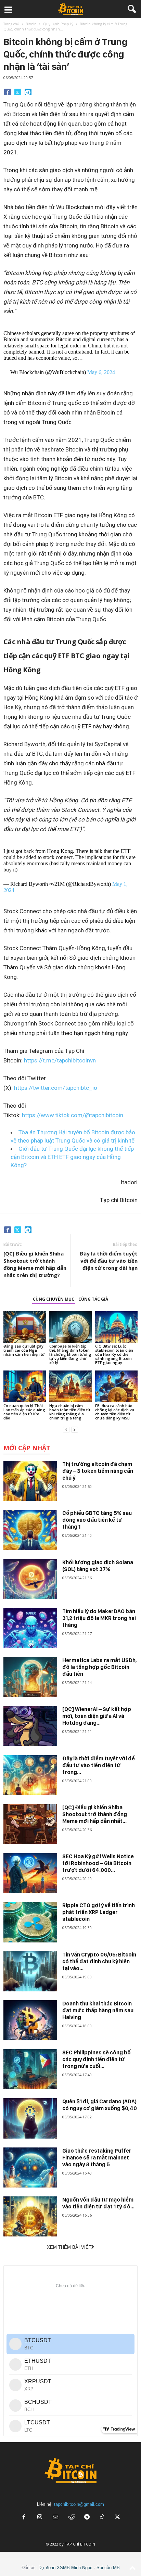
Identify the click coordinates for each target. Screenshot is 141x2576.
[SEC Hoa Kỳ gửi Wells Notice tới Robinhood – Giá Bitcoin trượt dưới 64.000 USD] (30, 1873)
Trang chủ (11, 24)
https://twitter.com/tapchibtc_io (56, 1088)
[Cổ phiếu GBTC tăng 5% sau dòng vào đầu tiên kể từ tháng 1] (30, 1530)
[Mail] (55, 2518)
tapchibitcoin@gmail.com (79, 2504)
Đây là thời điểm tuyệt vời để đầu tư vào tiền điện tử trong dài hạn (109, 1261)
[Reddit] (71, 2518)
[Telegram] (28, 92)
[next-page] (75, 1430)
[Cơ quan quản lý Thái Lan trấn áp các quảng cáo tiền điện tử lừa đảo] (25, 1386)
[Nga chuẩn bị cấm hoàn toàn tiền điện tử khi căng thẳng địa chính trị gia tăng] (70, 1386)
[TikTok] (103, 2518)
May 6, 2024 (101, 372)
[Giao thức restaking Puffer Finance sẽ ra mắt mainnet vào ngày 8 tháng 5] (30, 2167)
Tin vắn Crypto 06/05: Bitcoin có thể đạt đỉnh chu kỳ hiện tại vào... (99, 1961)
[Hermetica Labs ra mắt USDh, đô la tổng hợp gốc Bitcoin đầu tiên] (30, 1677)
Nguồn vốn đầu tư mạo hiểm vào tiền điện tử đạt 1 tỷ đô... (98, 2203)
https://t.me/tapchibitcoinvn (60, 1060)
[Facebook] (8, 92)
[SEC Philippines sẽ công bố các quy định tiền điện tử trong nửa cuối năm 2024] (30, 2069)
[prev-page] (66, 1430)
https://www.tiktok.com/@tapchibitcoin (73, 1115)
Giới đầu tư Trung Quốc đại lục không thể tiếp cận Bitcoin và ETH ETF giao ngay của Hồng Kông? (72, 1157)
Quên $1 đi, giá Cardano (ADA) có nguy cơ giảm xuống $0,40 (100, 2105)
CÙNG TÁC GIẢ (93, 1299)
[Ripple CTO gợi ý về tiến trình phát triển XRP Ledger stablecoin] (30, 1922)
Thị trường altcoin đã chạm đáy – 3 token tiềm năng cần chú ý (98, 1471)
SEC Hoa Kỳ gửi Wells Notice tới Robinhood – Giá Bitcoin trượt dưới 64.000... (98, 1863)
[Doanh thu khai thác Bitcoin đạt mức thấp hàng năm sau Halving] (30, 2020)
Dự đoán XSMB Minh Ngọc (65, 2568)
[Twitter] (18, 92)
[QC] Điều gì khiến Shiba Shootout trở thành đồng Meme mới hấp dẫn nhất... (95, 1814)
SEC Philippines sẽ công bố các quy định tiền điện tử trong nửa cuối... (97, 2059)
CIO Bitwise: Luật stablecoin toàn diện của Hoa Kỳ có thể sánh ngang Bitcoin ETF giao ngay (114, 1354)
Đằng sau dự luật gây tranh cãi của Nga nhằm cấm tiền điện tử (24, 1350)
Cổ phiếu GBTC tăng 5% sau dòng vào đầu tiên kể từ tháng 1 (97, 1520)
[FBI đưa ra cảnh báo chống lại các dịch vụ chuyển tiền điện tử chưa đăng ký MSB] (116, 1386)
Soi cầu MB (108, 2568)
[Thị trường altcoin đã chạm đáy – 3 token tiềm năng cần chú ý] (30, 1481)
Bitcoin (31, 24)
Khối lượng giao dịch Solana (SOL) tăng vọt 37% (98, 1566)
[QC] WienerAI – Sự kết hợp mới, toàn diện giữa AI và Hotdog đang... (97, 1716)
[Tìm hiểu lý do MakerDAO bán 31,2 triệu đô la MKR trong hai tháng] (30, 1628)
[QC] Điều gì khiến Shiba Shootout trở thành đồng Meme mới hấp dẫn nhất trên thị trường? (35, 1264)
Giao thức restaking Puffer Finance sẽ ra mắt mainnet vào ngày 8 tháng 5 (97, 2158)
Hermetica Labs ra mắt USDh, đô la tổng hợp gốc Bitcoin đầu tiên (100, 1667)
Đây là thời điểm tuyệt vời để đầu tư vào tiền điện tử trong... (99, 1765)
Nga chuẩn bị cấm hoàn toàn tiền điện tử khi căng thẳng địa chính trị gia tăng (70, 1412)
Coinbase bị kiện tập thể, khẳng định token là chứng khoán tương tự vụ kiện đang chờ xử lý (70, 1354)
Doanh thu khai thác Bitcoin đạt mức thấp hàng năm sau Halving (98, 2010)
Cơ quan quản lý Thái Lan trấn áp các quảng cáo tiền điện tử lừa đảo (24, 1412)
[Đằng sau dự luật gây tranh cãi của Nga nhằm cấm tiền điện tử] (25, 1327)
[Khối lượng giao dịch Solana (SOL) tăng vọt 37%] (30, 1579)
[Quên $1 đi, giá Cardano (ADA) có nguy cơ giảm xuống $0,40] (30, 2118)
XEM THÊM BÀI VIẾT (69, 2247)
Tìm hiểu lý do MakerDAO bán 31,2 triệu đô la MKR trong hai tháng (99, 1618)
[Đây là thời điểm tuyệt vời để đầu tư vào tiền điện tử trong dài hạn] (30, 1775)
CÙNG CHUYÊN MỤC (54, 1299)
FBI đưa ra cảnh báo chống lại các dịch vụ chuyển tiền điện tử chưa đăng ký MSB (115, 1412)
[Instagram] (40, 2518)
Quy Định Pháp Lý (58, 24)
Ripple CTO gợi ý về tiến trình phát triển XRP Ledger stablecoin (99, 1912)
